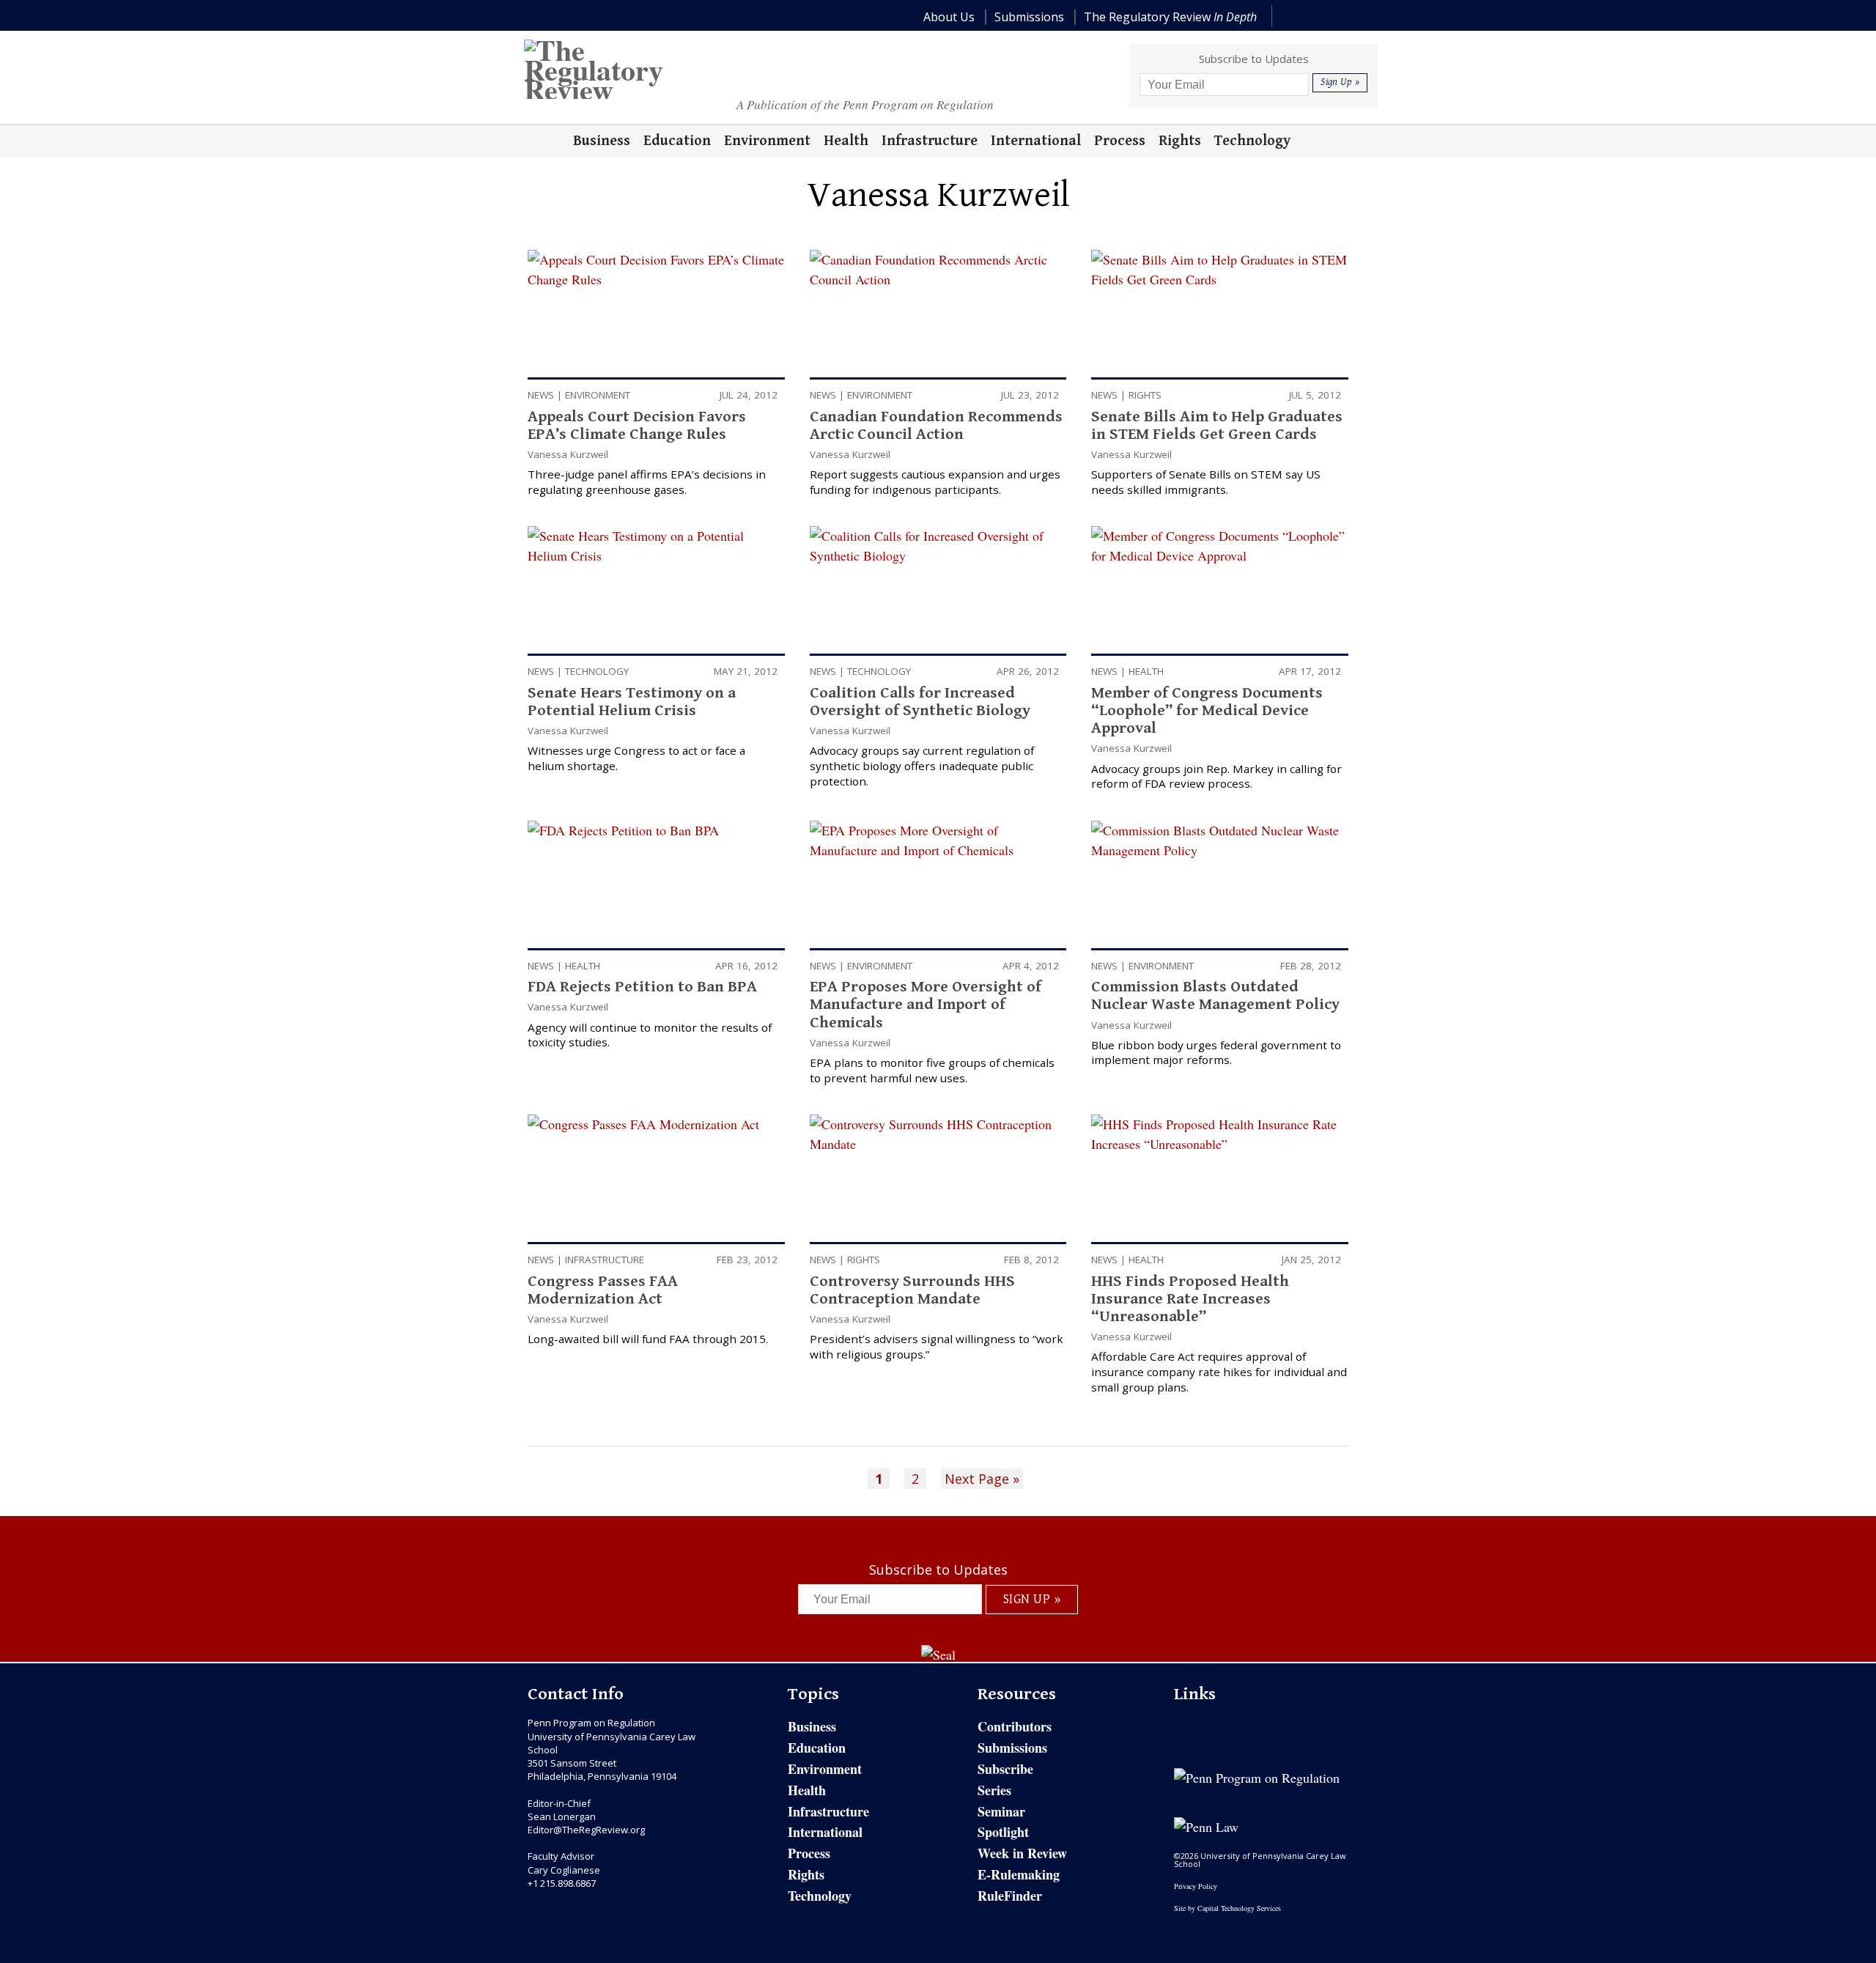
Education (817, 1748)
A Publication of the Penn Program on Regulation (865, 104)
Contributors (1015, 1726)
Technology (597, 671)
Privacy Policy (1196, 1886)
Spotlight (1003, 1832)
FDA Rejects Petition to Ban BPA (642, 987)
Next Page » (982, 1479)
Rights (1145, 395)
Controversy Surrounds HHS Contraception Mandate (912, 1290)
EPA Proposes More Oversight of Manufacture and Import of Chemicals (926, 1004)
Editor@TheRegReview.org (586, 1830)
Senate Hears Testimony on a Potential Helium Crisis (632, 702)
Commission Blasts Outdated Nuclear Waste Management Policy (1215, 995)
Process (809, 1853)
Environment (598, 395)
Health (1146, 671)
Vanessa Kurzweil (568, 454)
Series (994, 1790)
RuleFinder (1010, 1896)
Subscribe (1005, 1769)
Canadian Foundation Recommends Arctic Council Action (936, 425)
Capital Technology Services (1239, 1908)
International (825, 1832)
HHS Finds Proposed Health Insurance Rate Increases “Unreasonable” (1190, 1299)
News (541, 395)
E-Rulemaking (1019, 1874)
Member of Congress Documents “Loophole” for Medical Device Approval (1207, 710)
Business (812, 1726)
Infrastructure (605, 1260)
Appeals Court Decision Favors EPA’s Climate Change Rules (637, 425)
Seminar (1001, 1811)
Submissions (1012, 1748)
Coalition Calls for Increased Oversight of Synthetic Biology (920, 702)
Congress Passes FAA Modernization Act (603, 1290)
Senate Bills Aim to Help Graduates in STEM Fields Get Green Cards (1217, 425)
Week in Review (1022, 1853)
